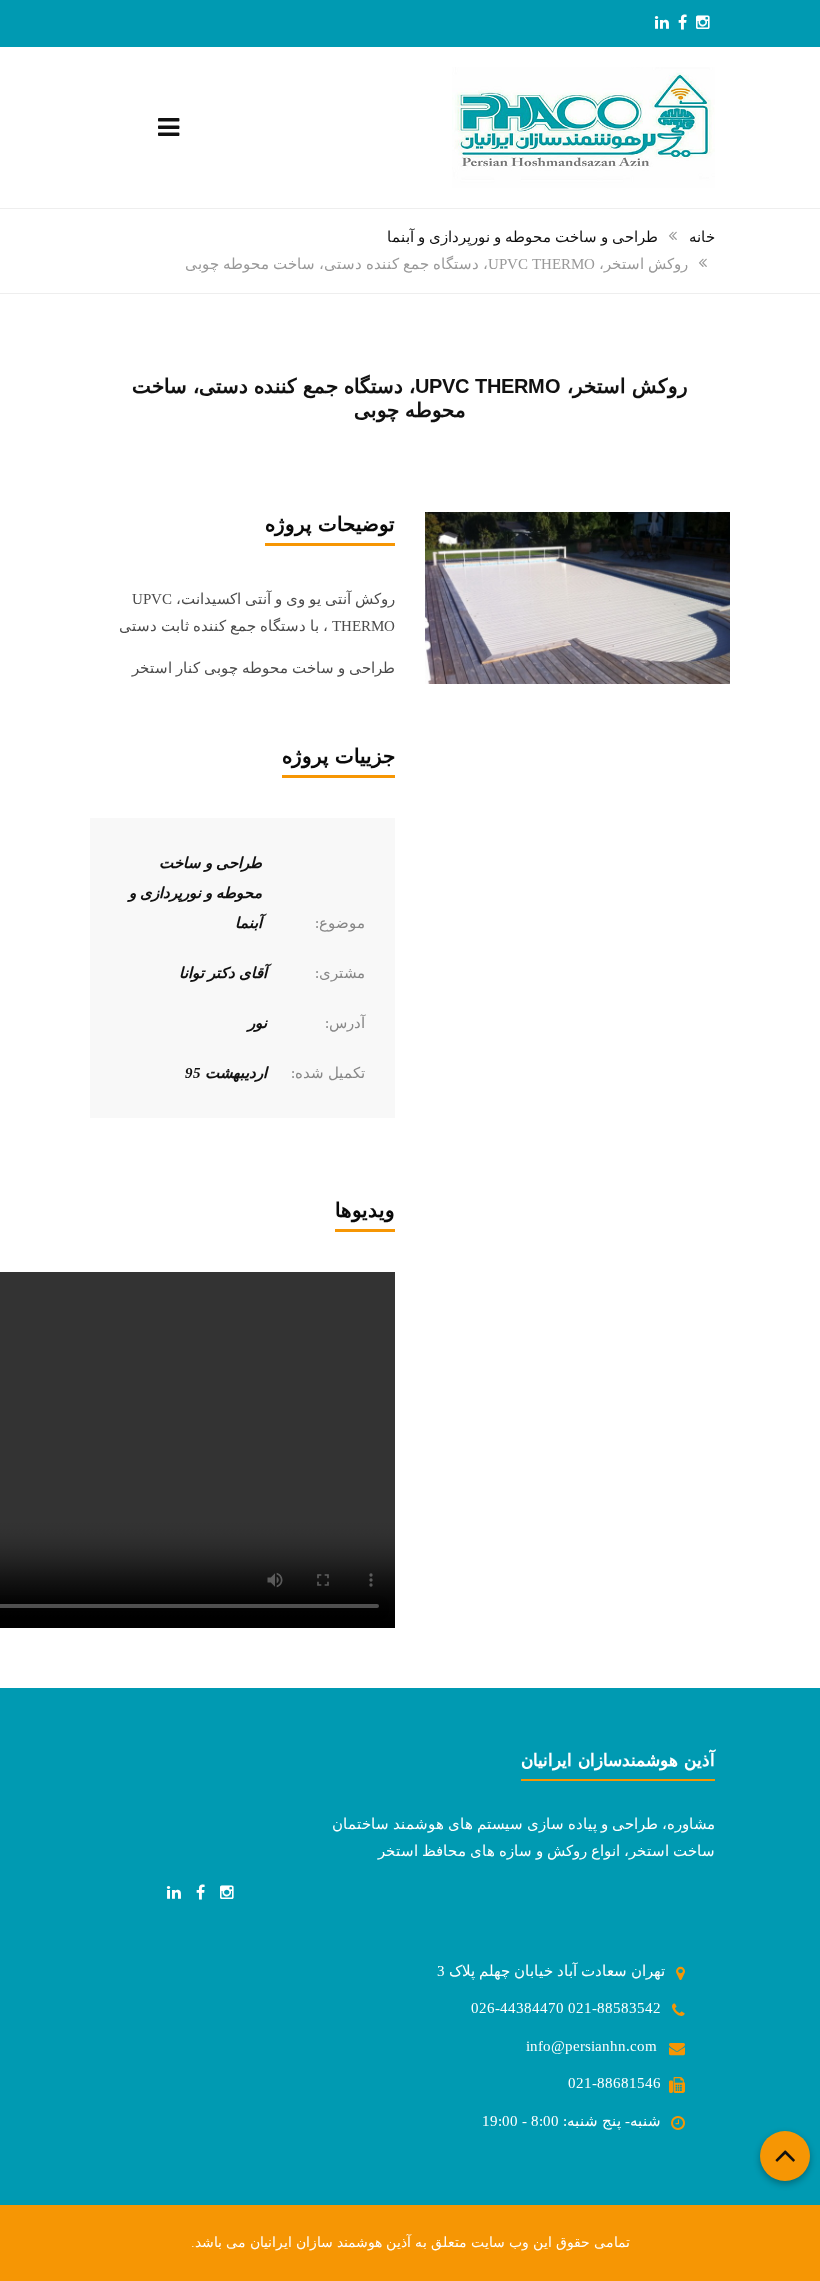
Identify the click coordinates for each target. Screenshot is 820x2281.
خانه (702, 237)
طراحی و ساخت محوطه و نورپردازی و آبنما (522, 237)
